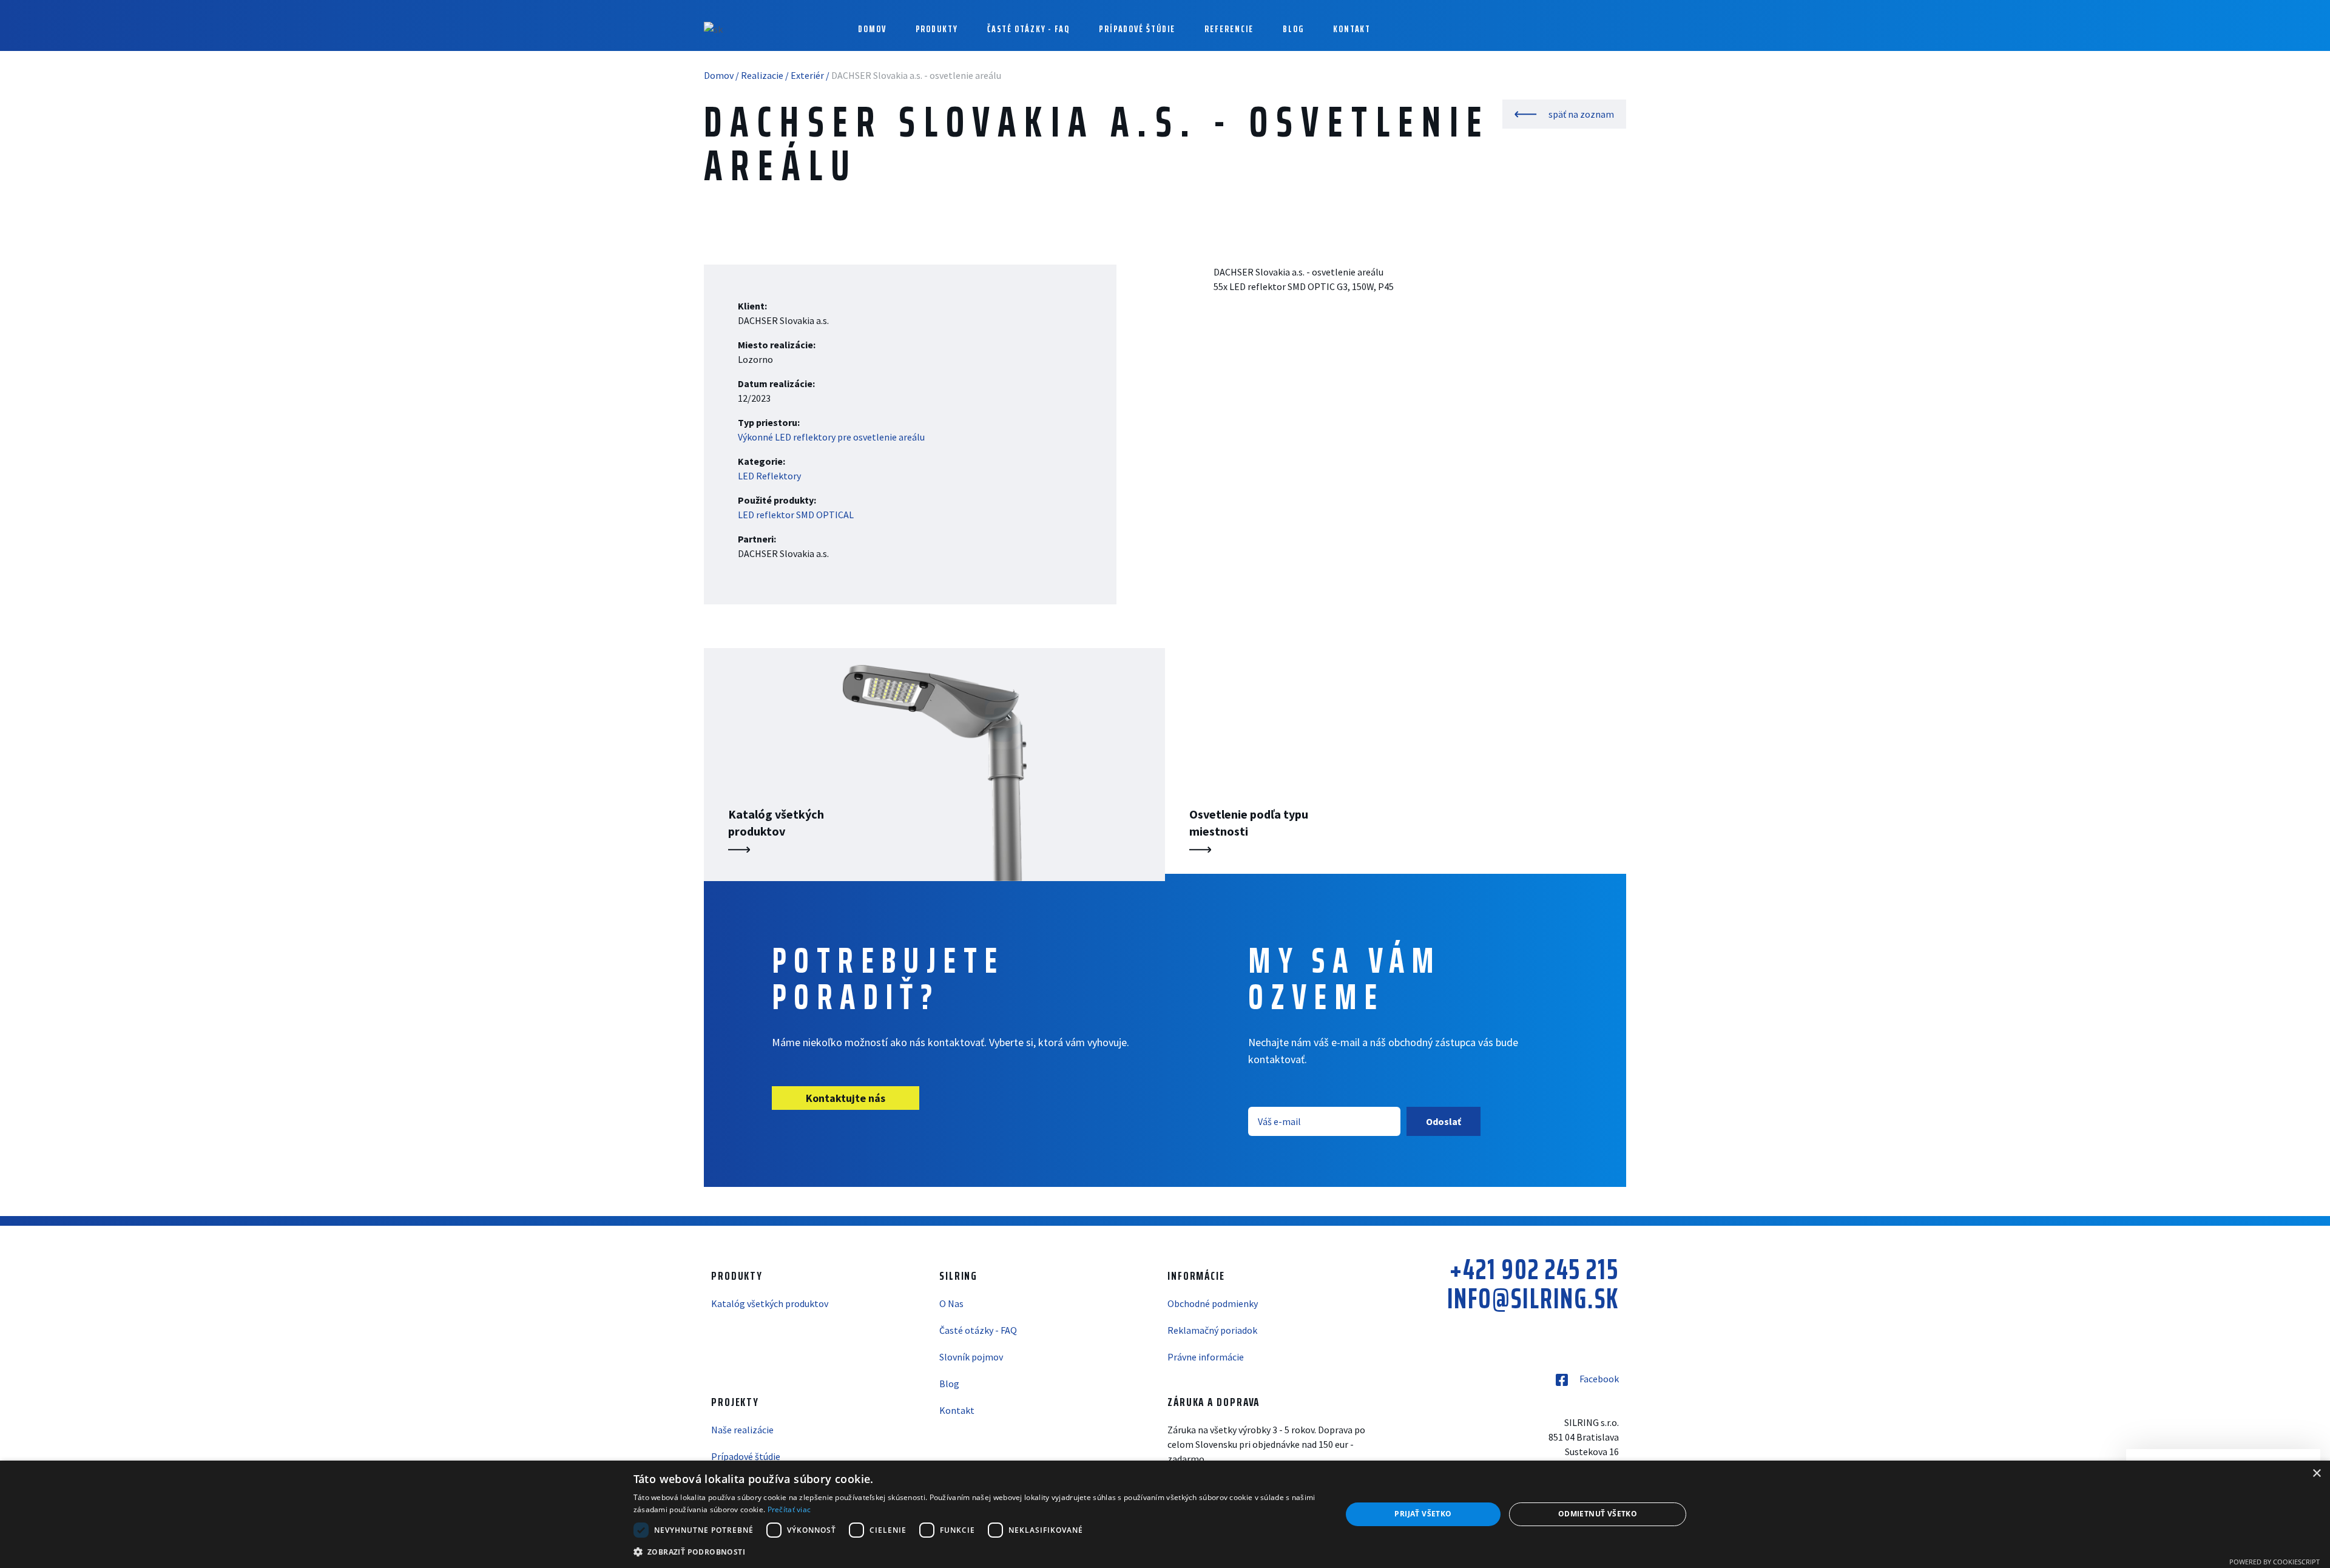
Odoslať (1444, 1121)
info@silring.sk (1533, 1299)
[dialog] (1165, 1514)
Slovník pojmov (971, 1357)
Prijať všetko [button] (1423, 1514)
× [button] (2316, 1474)
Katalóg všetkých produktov (770, 1303)
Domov (872, 29)
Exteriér (807, 75)
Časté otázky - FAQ (1028, 29)
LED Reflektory (769, 476)
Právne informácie (1206, 1357)
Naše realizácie (742, 1430)
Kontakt (957, 1410)
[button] (977, 1552)
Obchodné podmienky (1213, 1303)
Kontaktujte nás (846, 1098)
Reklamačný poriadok (1212, 1330)
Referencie (1229, 29)
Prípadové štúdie (1137, 29)
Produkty (937, 29)
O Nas (951, 1303)
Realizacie (762, 75)
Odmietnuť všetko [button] (1598, 1514)
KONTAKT (1352, 29)
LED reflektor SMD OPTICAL (796, 515)
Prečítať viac (789, 1509)
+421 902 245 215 (1534, 1269)
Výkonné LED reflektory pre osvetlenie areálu (831, 437)
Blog (1293, 29)
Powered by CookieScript (2274, 1562)
